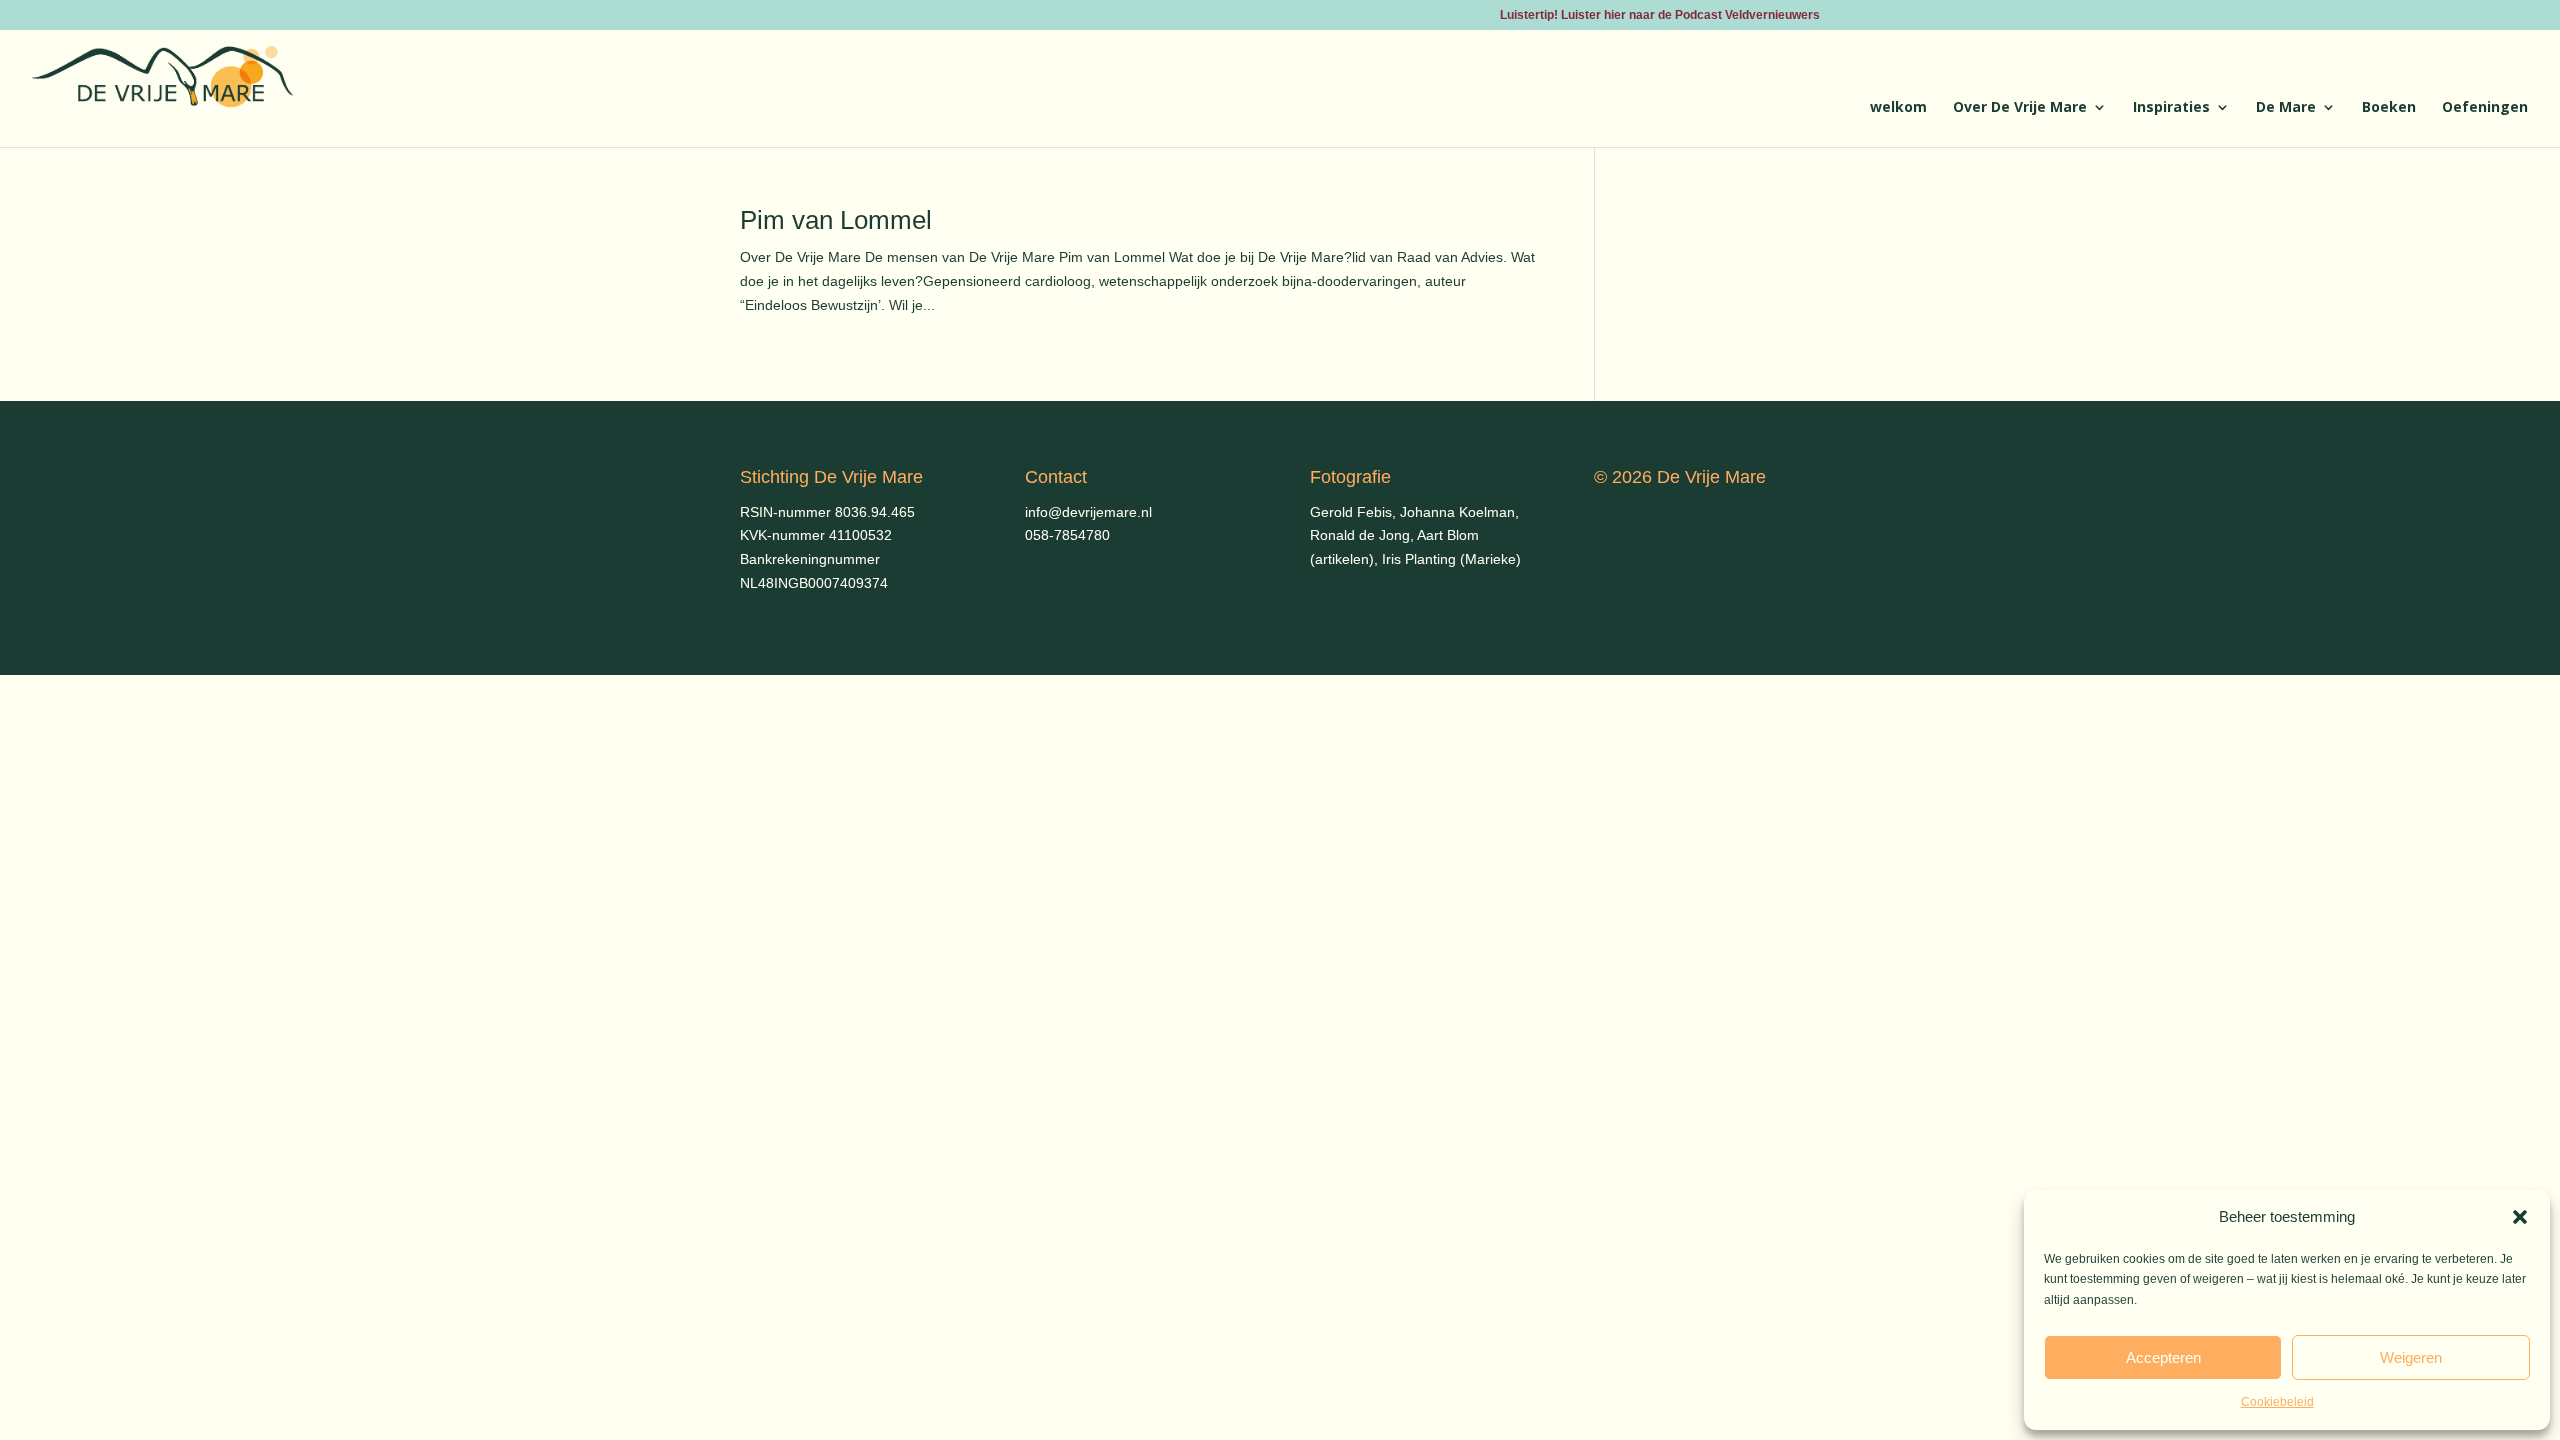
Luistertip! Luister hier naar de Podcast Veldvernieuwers (1660, 15)
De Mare (2286, 108)
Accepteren (2163, 1357)
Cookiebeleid (2277, 1402)
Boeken (2389, 108)
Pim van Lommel (836, 220)
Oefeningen (2485, 108)
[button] (2520, 1217)
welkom (1898, 108)
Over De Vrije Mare (2020, 108)
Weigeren (2411, 1357)
